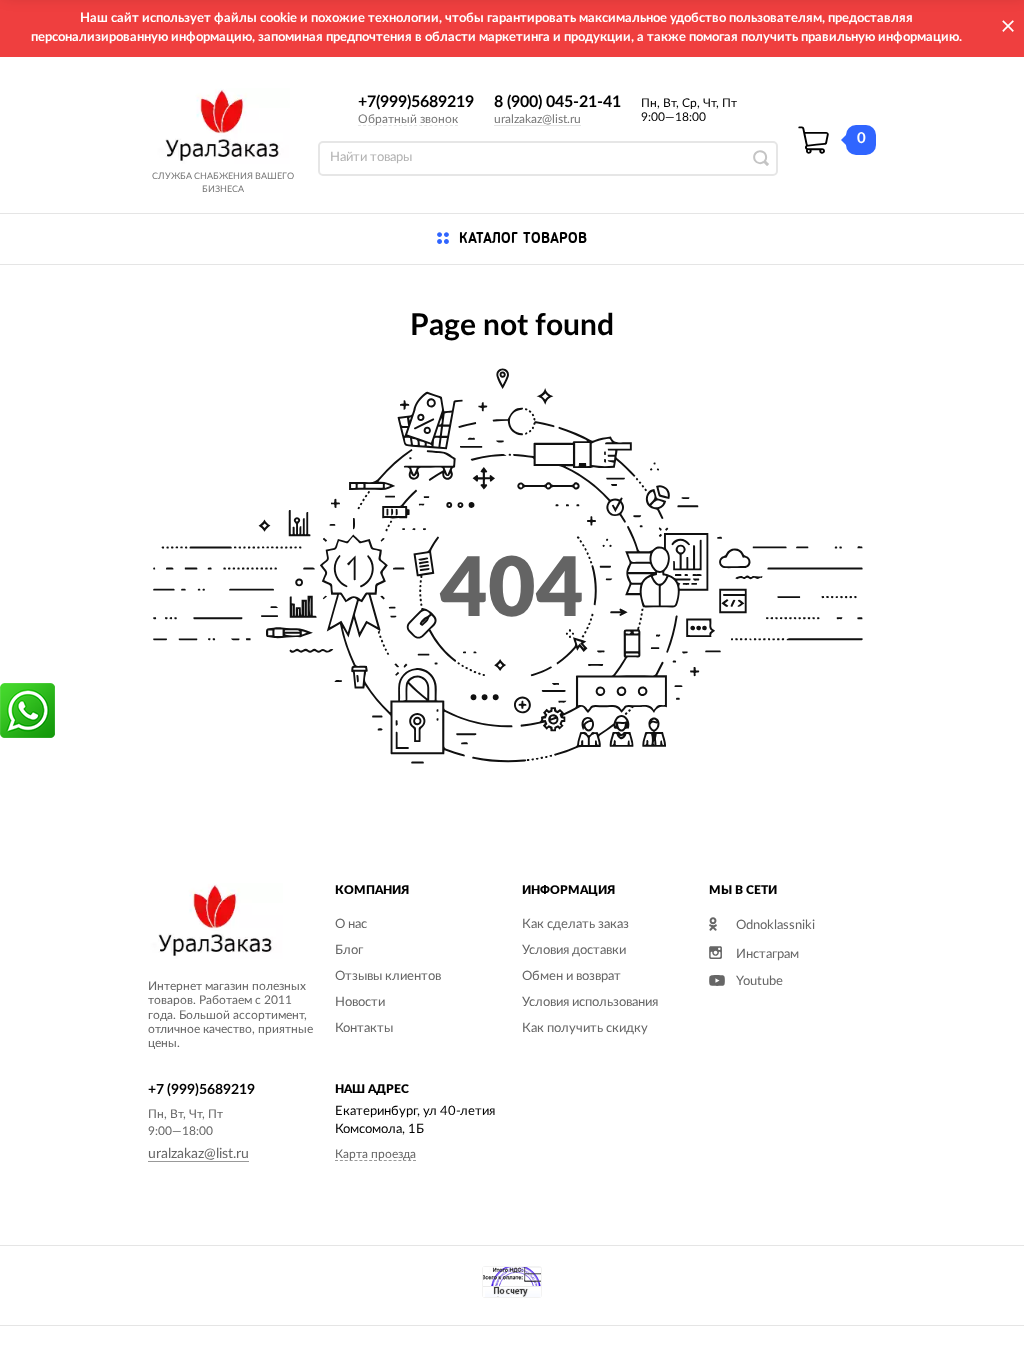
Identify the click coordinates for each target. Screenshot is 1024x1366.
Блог (349, 950)
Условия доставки (574, 950)
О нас (351, 924)
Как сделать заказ (575, 924)
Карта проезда (375, 1154)
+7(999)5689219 (416, 102)
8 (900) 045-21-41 (557, 102)
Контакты (364, 1028)
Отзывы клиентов (388, 976)
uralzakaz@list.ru (537, 119)
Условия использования (590, 1002)
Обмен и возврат (571, 976)
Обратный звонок (408, 119)
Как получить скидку (585, 1028)
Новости (360, 1002)
